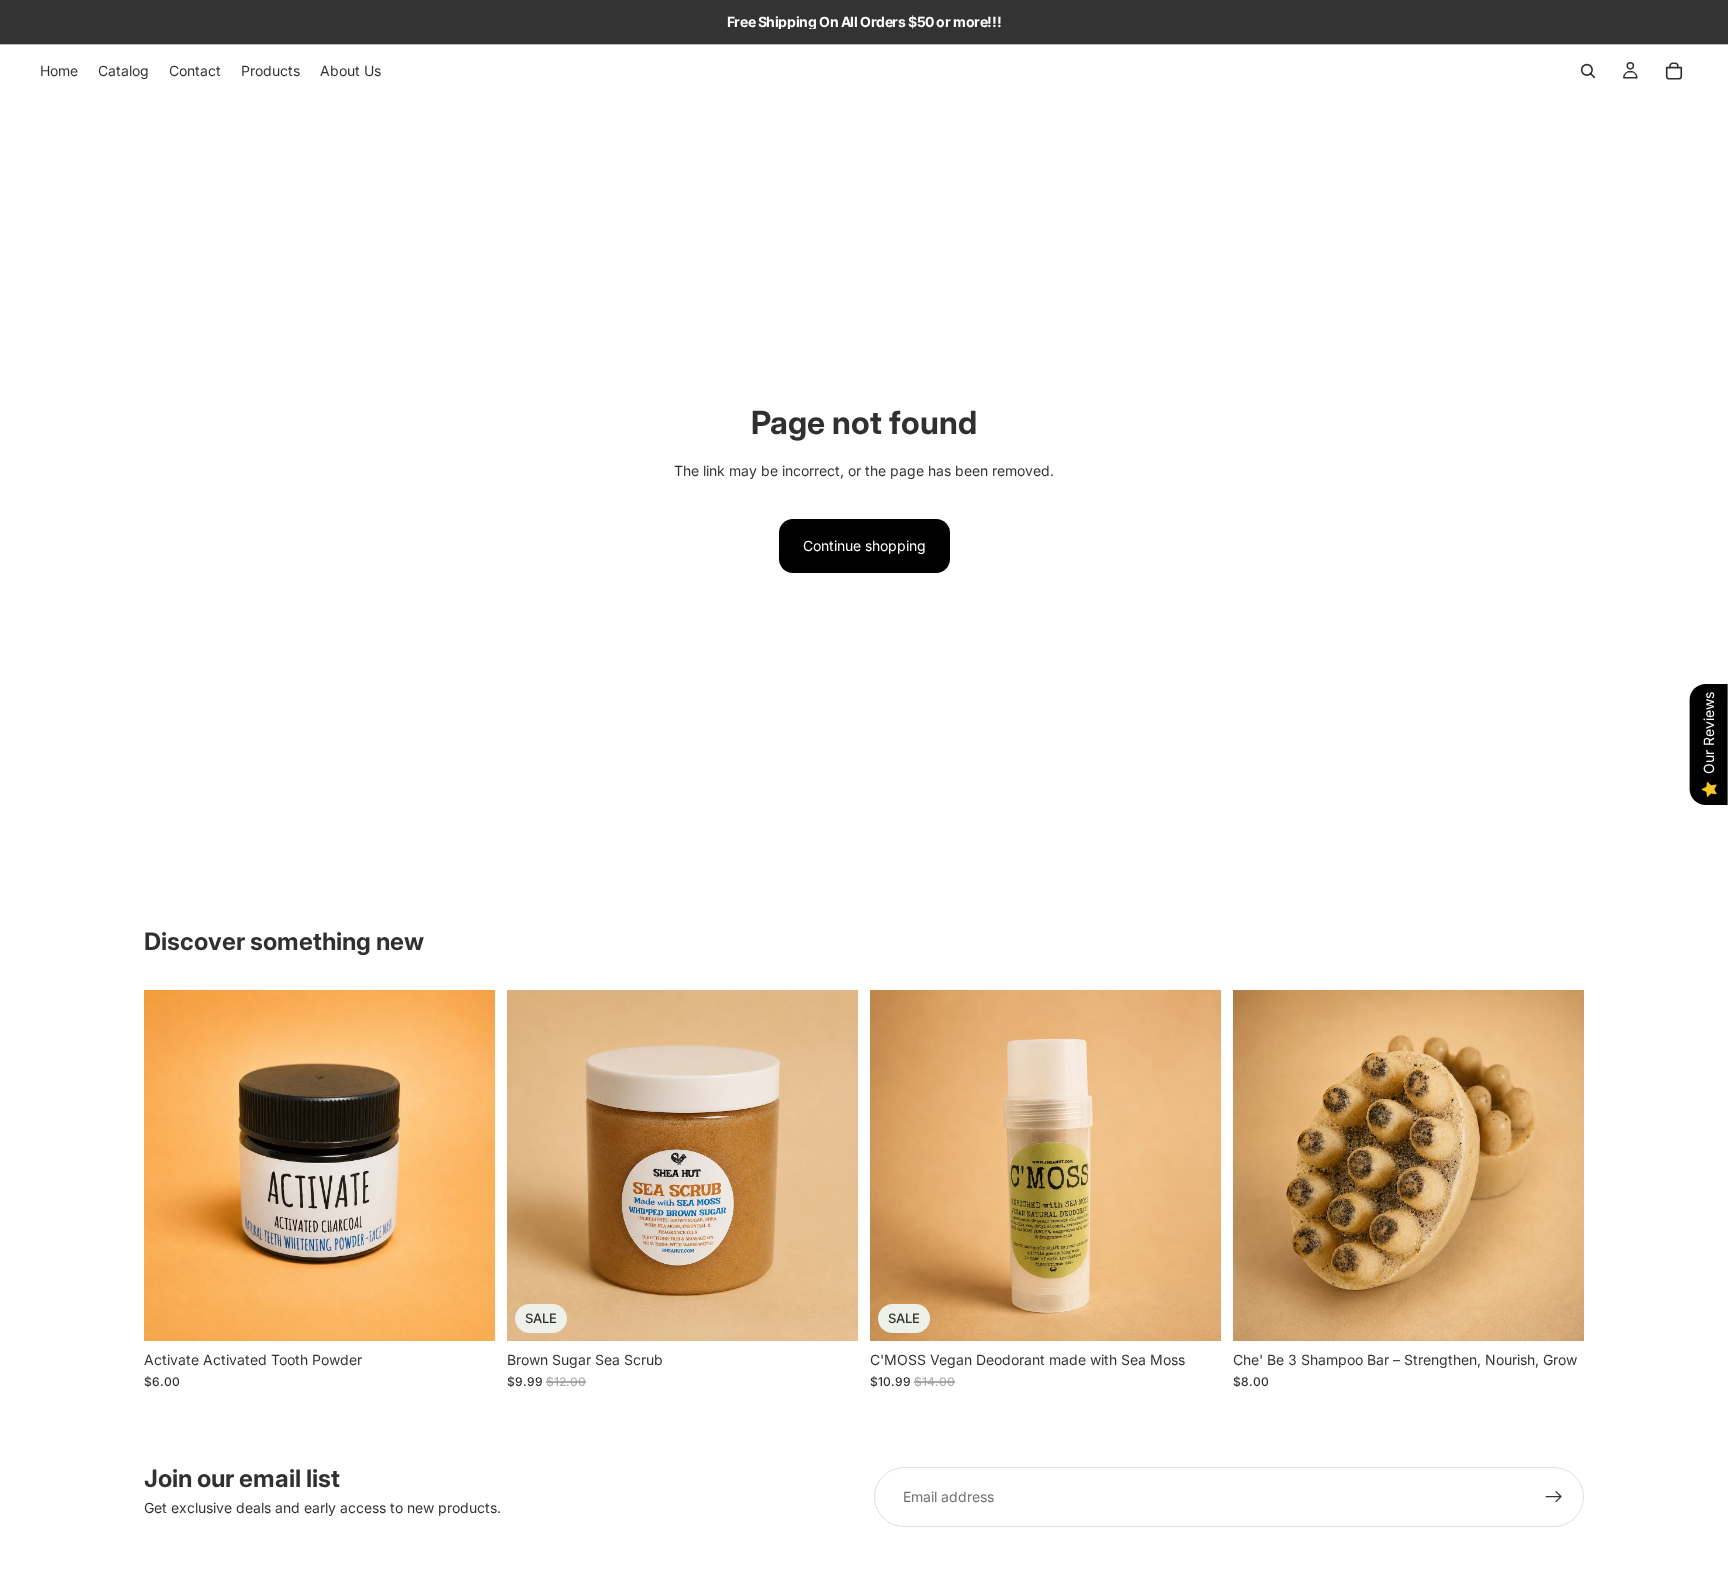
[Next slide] (828, 1165)
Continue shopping (864, 545)
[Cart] (1674, 71)
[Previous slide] (537, 1165)
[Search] (1588, 71)
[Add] (464, 1310)
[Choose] (827, 1310)
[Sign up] (1554, 1497)
